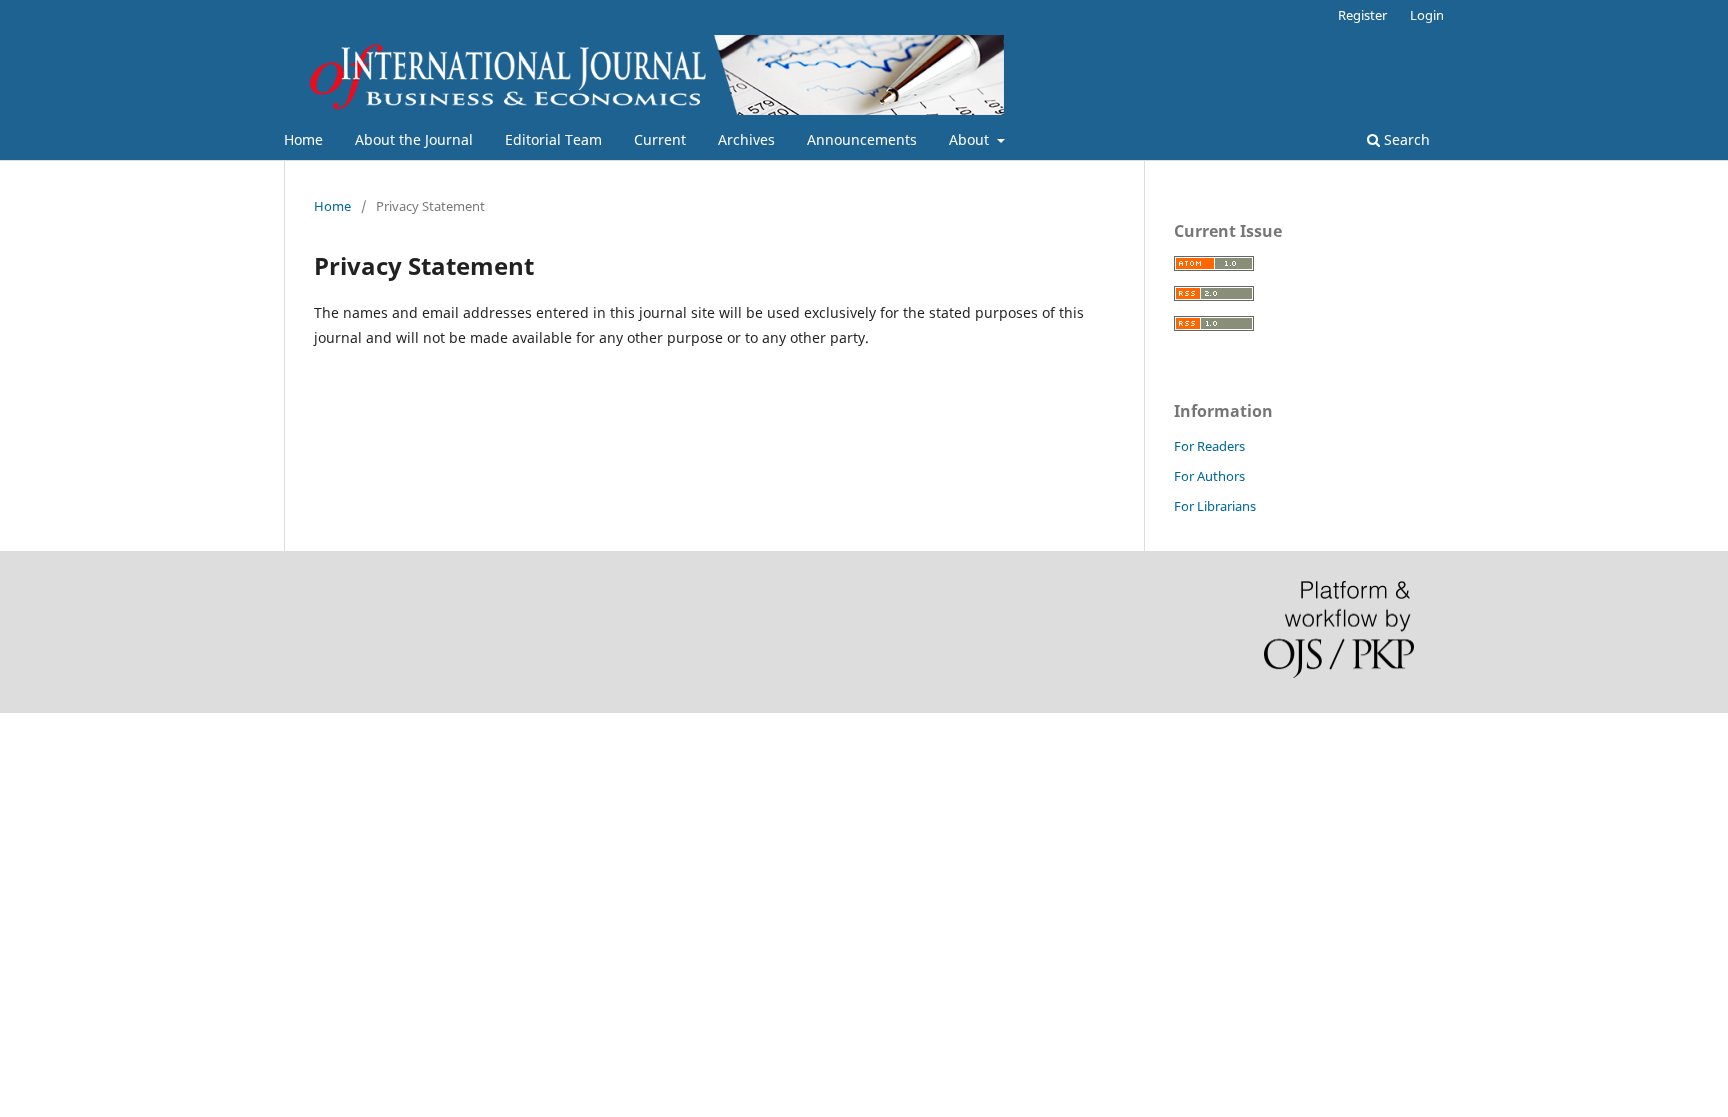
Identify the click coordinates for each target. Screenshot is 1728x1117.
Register (1362, 15)
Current (660, 139)
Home (303, 139)
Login (1427, 15)
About (971, 139)
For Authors (1209, 476)
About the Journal (414, 139)
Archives (746, 139)
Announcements (862, 139)
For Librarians (1215, 506)
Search (1405, 139)
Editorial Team (553, 139)
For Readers (1209, 446)
